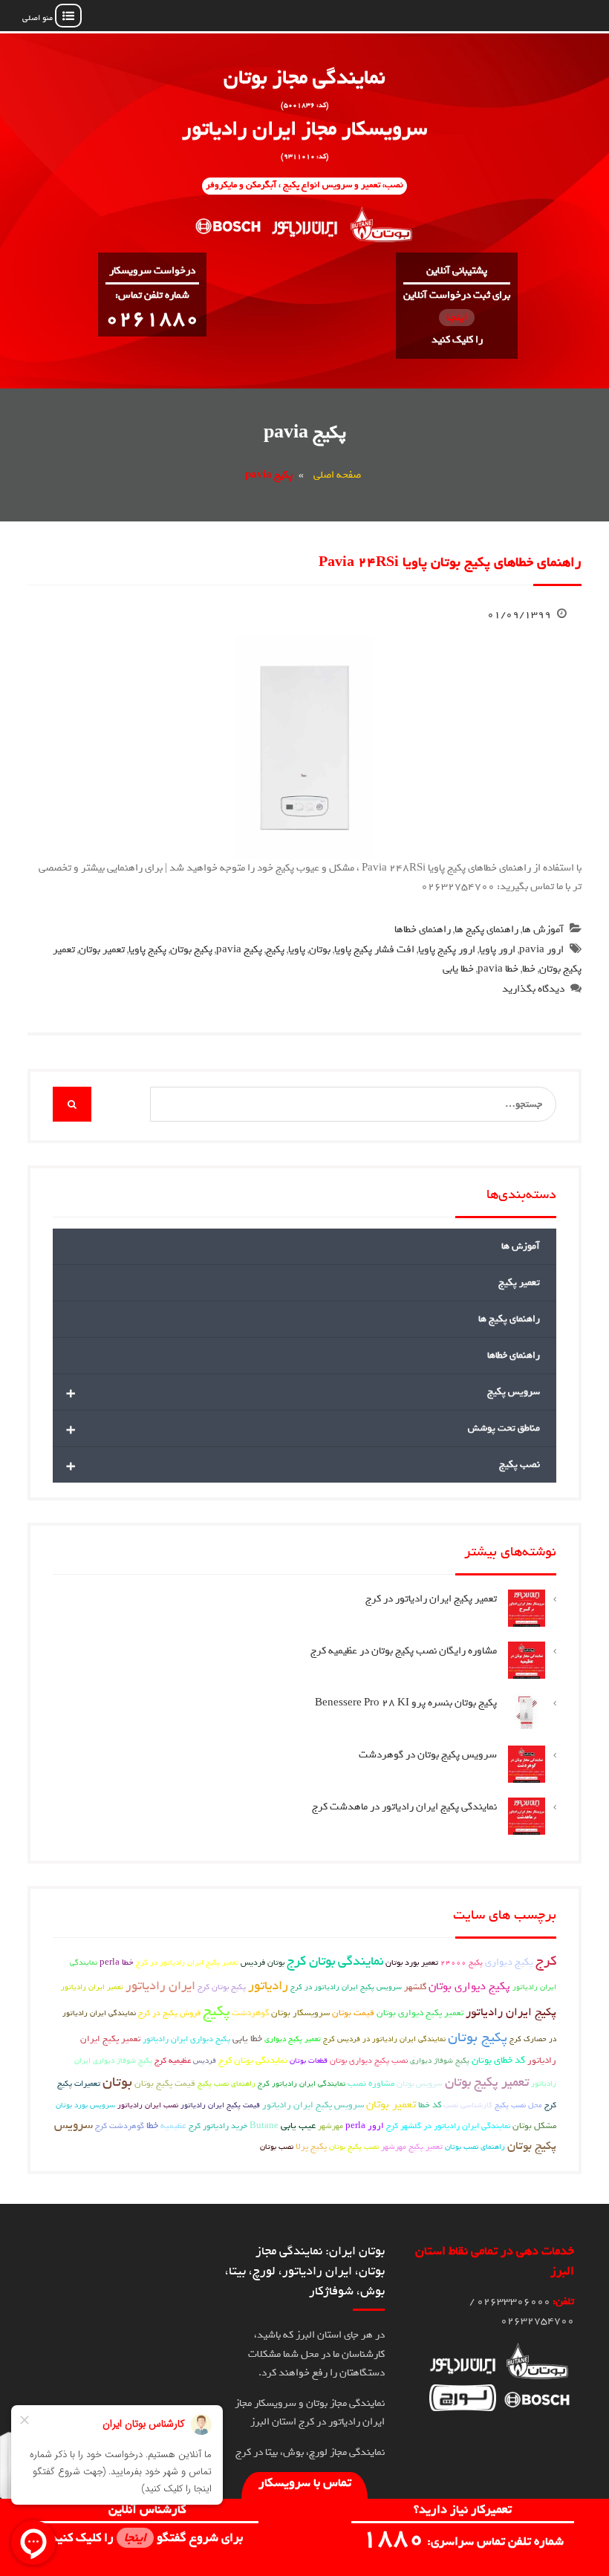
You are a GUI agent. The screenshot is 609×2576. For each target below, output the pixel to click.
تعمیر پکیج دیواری (293, 2039)
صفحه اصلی (337, 475)
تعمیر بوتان (102, 950)
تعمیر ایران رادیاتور (92, 1987)
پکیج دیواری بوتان (469, 1986)
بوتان (320, 950)
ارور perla (365, 2126)
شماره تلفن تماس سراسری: (463, 2541)
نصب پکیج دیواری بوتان (369, 2060)
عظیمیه (173, 2126)
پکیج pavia (239, 950)
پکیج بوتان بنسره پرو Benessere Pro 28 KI (406, 1703)
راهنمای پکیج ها (486, 930)
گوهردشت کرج (120, 2125)
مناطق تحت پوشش (303, 1428)
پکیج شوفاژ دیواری (440, 2061)
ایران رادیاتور (160, 1985)
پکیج (275, 950)
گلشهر (415, 1987)
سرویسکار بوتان (300, 2013)
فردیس (205, 2061)
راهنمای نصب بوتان (475, 2147)
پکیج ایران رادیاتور (511, 2012)
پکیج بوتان (191, 950)
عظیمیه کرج (173, 2060)
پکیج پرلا (311, 2147)
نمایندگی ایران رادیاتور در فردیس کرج (384, 2039)
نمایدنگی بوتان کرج (253, 2061)
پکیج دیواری (509, 1962)
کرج (546, 1961)
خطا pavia (498, 969)
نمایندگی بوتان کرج (335, 1961)
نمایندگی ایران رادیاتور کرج (302, 2084)
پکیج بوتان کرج (222, 1987)
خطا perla (117, 1962)
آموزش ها (543, 930)
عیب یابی (298, 2125)
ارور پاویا (497, 950)
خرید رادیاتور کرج (218, 2126)
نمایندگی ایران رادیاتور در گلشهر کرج (448, 2126)
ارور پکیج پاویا (447, 950)
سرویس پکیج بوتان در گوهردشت (428, 1755)
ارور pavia (541, 950)
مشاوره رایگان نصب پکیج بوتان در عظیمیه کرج (404, 1651)
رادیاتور (268, 1986)
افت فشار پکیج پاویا (374, 950)
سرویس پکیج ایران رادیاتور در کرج (346, 1987)
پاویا (297, 950)
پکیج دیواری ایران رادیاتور (186, 2039)
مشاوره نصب (371, 2084)
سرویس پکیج (303, 1392)
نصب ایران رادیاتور (148, 2105)
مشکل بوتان (534, 2126)
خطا (529, 969)
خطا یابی (458, 969)
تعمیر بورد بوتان (412, 1962)
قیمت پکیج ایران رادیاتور (220, 2105)
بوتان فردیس (263, 1962)
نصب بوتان (277, 2147)
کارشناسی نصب (468, 2105)
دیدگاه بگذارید (533, 989)
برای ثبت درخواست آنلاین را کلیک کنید (457, 318)
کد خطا (430, 2105)
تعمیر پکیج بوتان (487, 2082)
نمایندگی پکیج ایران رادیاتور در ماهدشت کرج (404, 1807)
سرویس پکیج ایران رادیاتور (313, 2105)
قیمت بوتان (353, 2013)
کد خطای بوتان (498, 2060)
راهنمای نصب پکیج (227, 2084)
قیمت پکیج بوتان (165, 2084)
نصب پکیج (303, 1465)
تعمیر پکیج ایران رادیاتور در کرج (431, 1599)
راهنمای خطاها (423, 930)
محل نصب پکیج (518, 2105)
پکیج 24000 (462, 1962)
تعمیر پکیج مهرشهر (412, 2146)
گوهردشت (250, 2013)
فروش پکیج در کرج (169, 2013)
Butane (264, 2126)
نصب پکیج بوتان (354, 2147)
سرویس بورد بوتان (85, 2105)
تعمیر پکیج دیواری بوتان (420, 2013)
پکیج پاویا (147, 950)
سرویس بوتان (420, 2083)
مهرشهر (330, 2126)
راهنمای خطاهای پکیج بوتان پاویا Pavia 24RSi (450, 562)
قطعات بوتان (309, 2061)
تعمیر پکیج (519, 1282)
